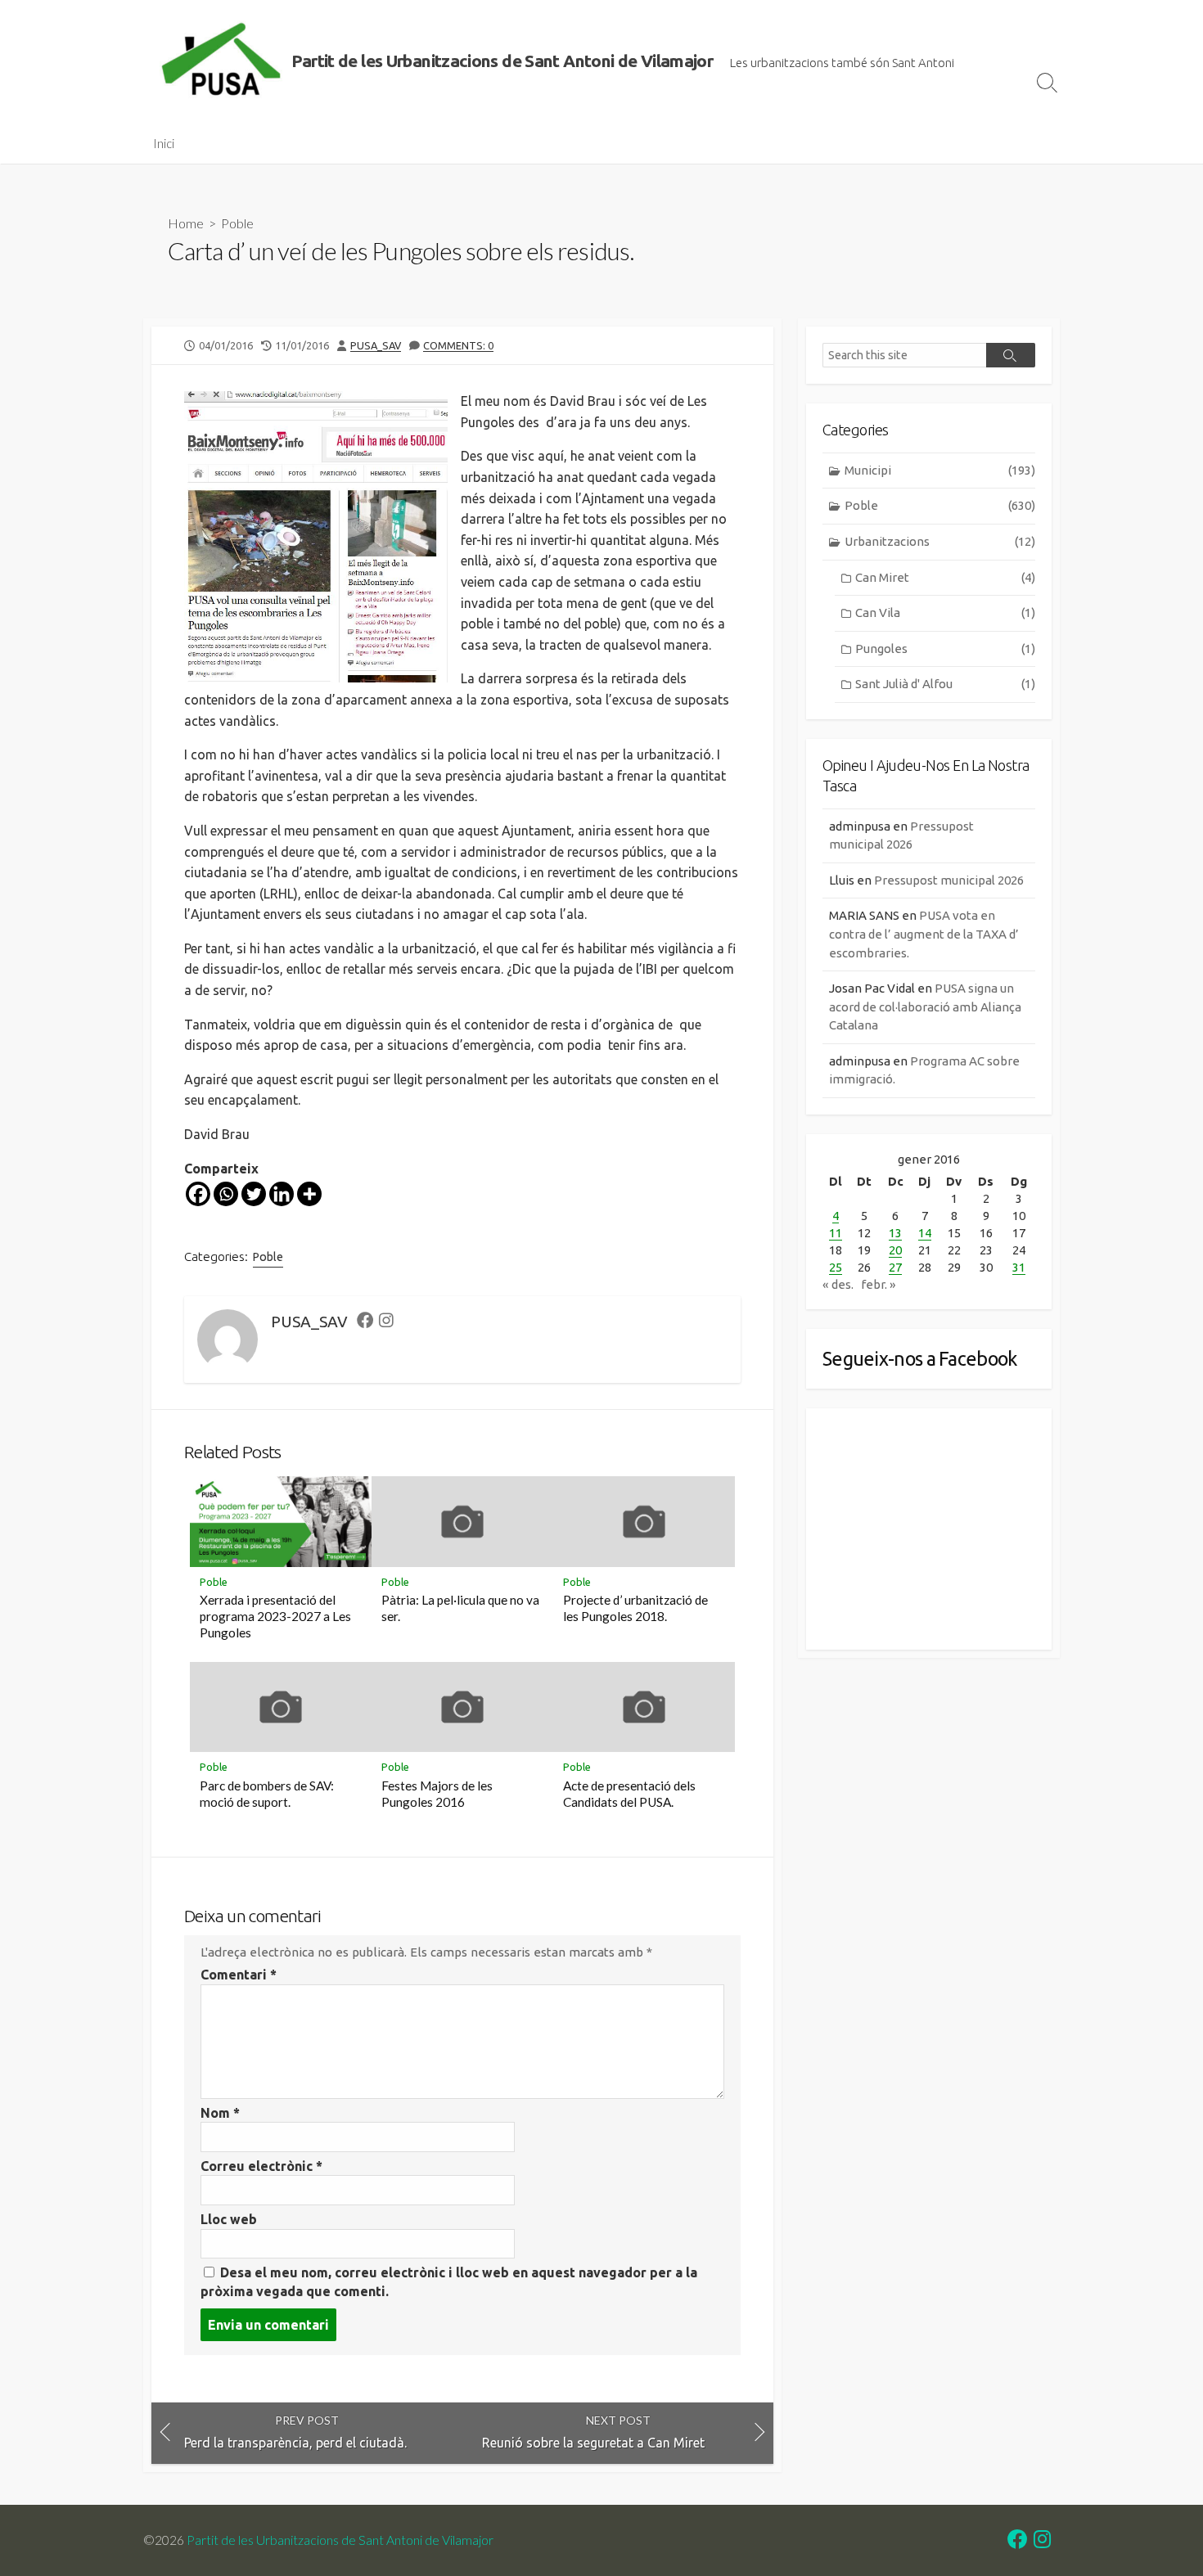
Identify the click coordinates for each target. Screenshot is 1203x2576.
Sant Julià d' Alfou (945, 684)
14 (925, 1233)
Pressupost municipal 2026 (949, 880)
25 (836, 1267)
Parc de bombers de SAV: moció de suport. (267, 1794)
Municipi (940, 470)
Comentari (239, 1975)
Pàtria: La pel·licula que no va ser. (460, 1608)
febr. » (879, 1284)
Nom (220, 2113)
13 (895, 1233)
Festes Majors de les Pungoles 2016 (437, 1794)
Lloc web (229, 2219)
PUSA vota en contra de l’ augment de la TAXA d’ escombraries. (924, 934)
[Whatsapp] (226, 1194)
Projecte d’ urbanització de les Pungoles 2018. (635, 1608)
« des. (838, 1284)
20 (895, 1250)
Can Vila (945, 612)
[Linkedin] (282, 1194)
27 (895, 1267)
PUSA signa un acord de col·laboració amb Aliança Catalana (925, 1007)
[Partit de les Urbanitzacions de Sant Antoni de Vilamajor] (221, 61)
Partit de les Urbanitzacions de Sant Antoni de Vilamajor (340, 2540)
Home (186, 223)
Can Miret (945, 577)
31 (1019, 1267)
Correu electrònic (261, 2166)
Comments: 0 (458, 345)
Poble (237, 223)
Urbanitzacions (940, 541)
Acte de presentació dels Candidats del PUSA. (629, 1794)
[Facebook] (198, 1194)
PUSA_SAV (376, 345)
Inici (164, 143)
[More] (309, 1194)
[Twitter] (254, 1194)
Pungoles (945, 649)
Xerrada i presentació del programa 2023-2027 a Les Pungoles (275, 1616)
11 (836, 1233)
